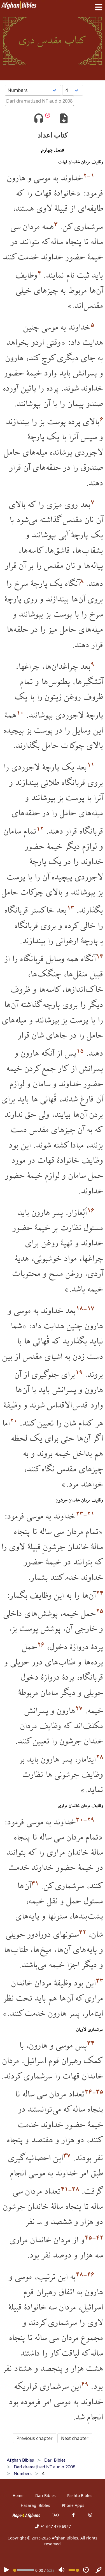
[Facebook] (73, 2515)
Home (18, 2495)
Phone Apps (73, 2505)
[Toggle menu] (97, 7)
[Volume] (62, 2570)
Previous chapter (35, 2438)
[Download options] (64, 119)
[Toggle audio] (39, 119)
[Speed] (86, 2570)
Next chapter (75, 2438)
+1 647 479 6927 (55, 2526)
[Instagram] (90, 2515)
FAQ (55, 2515)
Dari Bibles (46, 2495)
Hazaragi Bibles (35, 2505)
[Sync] (99, 2570)
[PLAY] (6, 2570)
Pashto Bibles (80, 2495)
